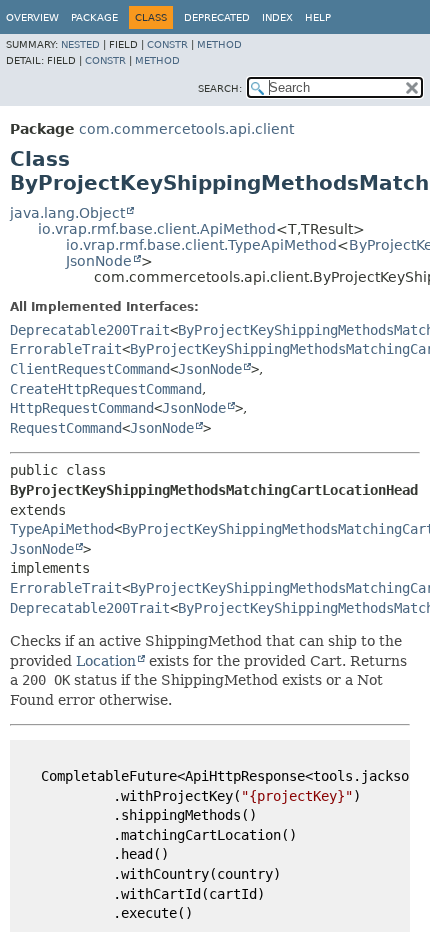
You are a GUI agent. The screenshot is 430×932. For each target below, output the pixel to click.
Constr (167, 44)
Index (277, 17)
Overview (32, 17)
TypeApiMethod (62, 529)
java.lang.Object (67, 213)
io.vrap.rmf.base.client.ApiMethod (157, 229)
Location (106, 661)
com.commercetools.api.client (186, 129)
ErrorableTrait (66, 349)
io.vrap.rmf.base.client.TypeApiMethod (201, 245)
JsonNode (99, 261)
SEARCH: (220, 88)
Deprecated (217, 17)
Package (94, 17)
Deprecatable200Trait (90, 330)
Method (219, 44)
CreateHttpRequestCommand (106, 389)
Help (318, 17)
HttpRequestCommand (82, 408)
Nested (80, 44)
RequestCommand (66, 428)
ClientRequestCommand (90, 369)
